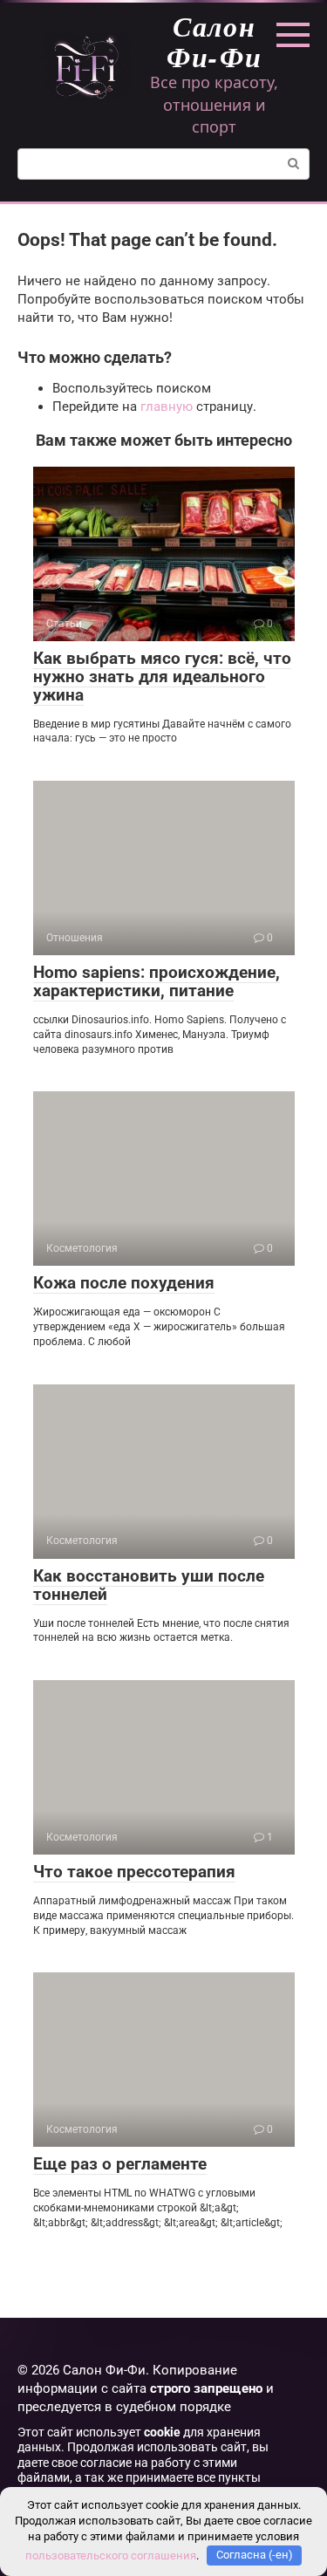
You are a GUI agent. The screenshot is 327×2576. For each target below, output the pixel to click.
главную (167, 407)
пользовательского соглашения (111, 2555)
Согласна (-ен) (255, 2555)
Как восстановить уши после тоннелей (149, 1585)
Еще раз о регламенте (120, 2164)
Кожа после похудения (124, 1283)
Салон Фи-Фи (215, 41)
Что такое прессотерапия (134, 1872)
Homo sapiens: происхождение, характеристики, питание (157, 981)
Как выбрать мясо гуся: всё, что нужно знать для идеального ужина (162, 676)
